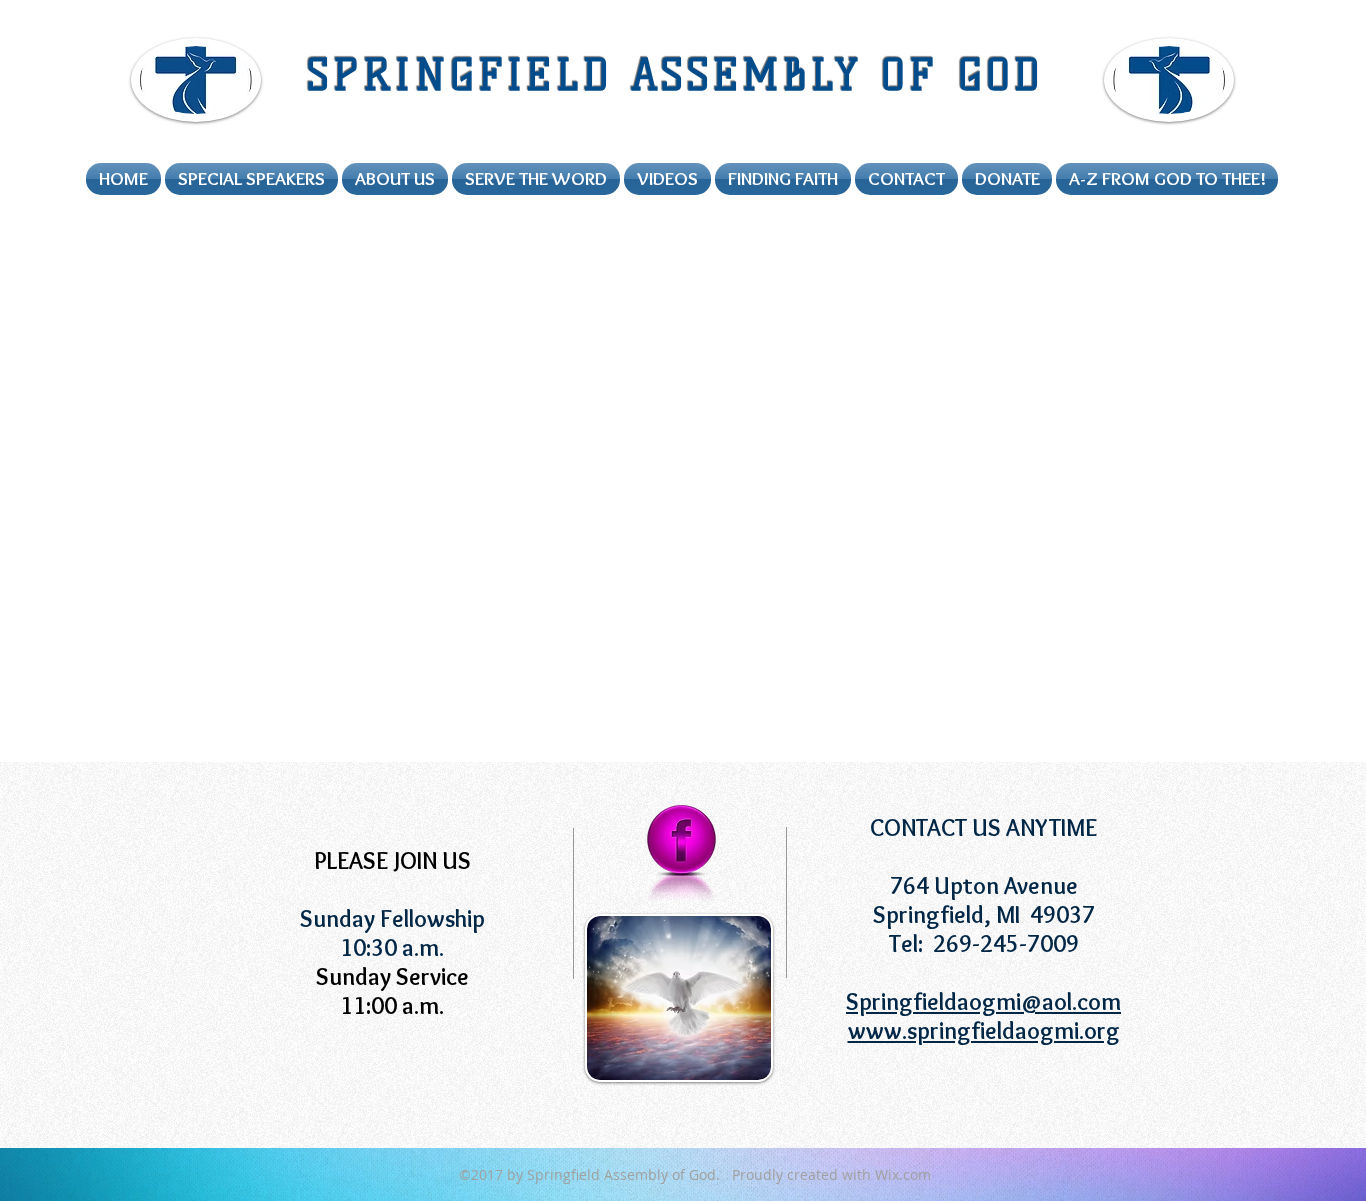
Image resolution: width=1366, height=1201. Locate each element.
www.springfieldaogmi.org (984, 1030)
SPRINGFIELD (468, 75)
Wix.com (903, 1174)
